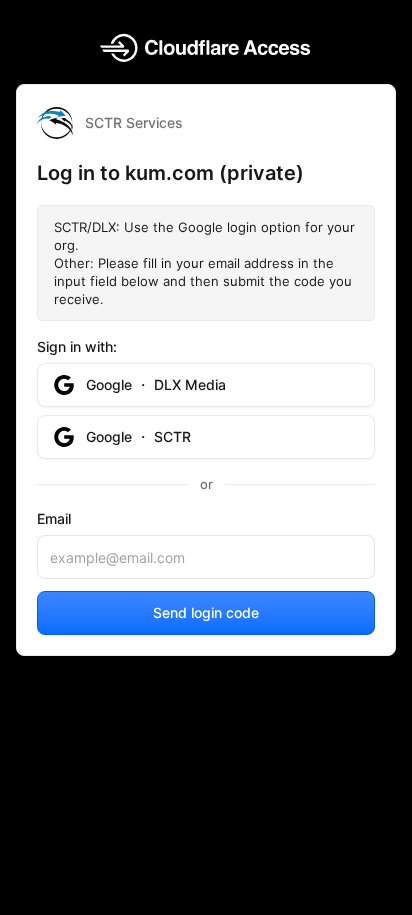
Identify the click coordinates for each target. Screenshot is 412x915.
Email (54, 518)
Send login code (206, 612)
